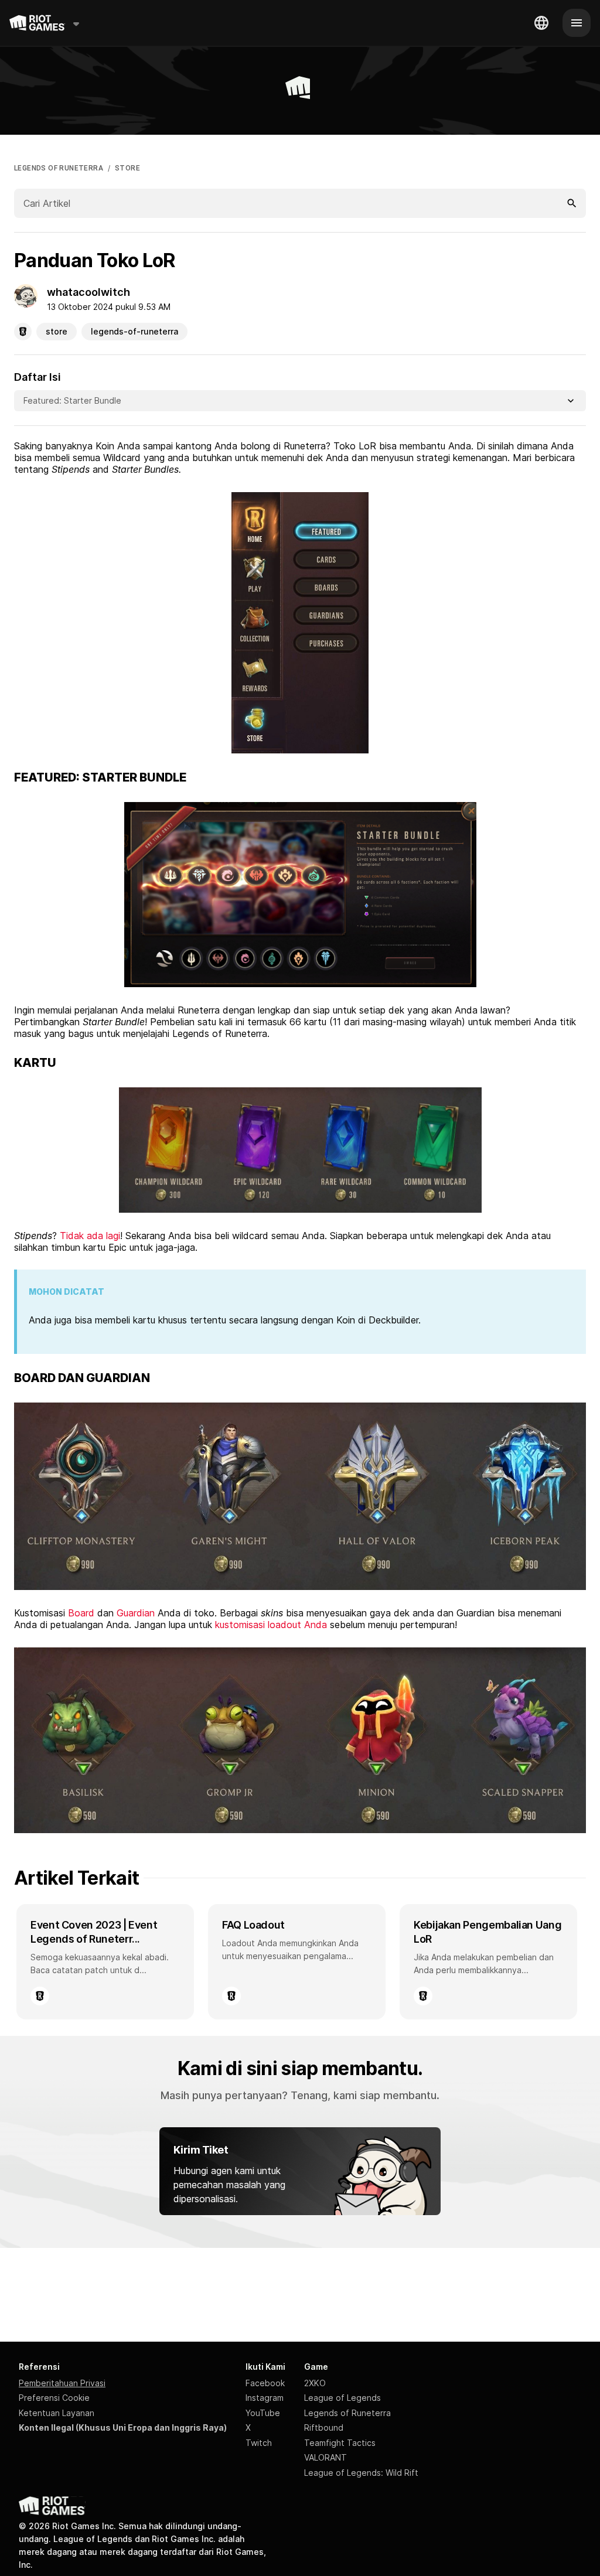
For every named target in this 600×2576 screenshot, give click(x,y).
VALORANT (325, 2457)
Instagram (265, 2398)
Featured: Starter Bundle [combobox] (72, 400)
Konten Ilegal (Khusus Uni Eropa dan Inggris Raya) (123, 2427)
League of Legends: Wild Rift (361, 2473)
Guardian (136, 1613)
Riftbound (324, 2427)
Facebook (265, 2383)
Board (81, 1613)
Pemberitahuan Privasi (62, 2383)
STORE (127, 168)
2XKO (315, 2383)
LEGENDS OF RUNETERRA (59, 168)
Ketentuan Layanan (57, 2413)
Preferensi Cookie (54, 2398)
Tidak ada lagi (88, 1236)
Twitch (259, 2443)
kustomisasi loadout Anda (272, 1625)
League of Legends (342, 2398)
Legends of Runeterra (347, 2413)
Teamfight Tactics (340, 2443)
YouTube (263, 2413)
